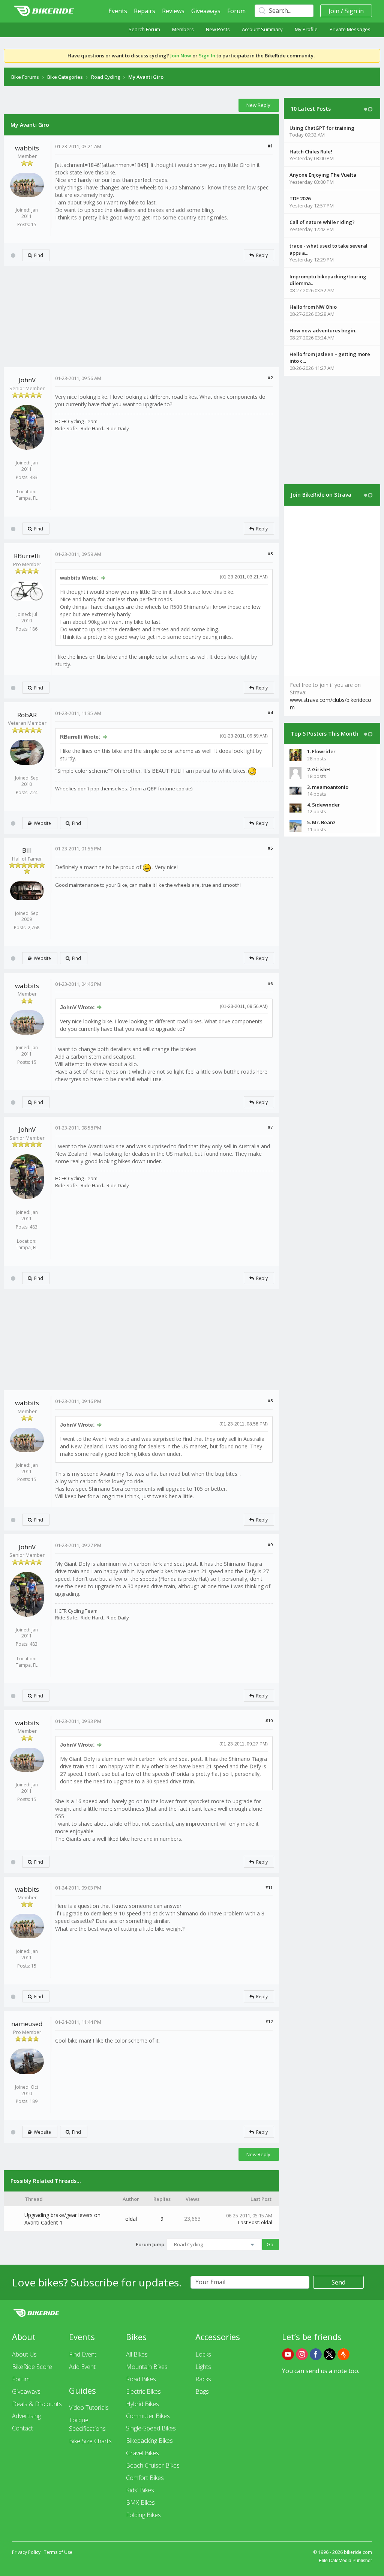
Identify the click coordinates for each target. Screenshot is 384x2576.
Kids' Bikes (140, 2490)
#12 (269, 2021)
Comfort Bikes (145, 2478)
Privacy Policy (26, 2552)
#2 (270, 378)
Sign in (354, 11)
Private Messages (350, 29)
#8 (270, 1401)
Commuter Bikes (148, 2416)
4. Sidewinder (324, 805)
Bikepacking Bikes (149, 2441)
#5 (270, 848)
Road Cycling (106, 77)
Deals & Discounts (37, 2404)
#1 (270, 146)
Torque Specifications (87, 2424)
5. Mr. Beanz (321, 822)
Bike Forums (25, 77)
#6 (270, 983)
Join (334, 11)
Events (118, 11)
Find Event (83, 2354)
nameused (27, 2024)
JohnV (27, 380)
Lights (203, 2367)
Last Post (248, 2222)
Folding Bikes (143, 2515)
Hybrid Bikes (142, 2404)
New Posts (218, 29)
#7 (270, 1127)
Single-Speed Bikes (151, 2428)
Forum (236, 11)
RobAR (27, 715)
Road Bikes (141, 2379)
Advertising (26, 2416)
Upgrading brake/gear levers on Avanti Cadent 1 (62, 2219)
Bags (202, 2391)
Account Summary (262, 29)
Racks (203, 2379)
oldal (131, 2219)
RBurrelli (27, 556)
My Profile (306, 29)
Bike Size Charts (90, 2441)
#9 (270, 1545)
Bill (27, 850)
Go (270, 2244)
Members (183, 29)
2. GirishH (319, 769)
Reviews (173, 11)
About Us (24, 2354)
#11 (269, 1887)
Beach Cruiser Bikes (153, 2465)
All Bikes (137, 2354)
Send (338, 2282)
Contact (22, 2428)
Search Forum (144, 29)
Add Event (82, 2367)
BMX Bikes (140, 2502)
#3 (270, 554)
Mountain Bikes (147, 2367)
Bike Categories (65, 77)
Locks (203, 2354)
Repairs (145, 11)
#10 (269, 1721)
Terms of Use (58, 2552)
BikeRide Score (32, 2367)
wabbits (27, 148)
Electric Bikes (143, 2391)
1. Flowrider (321, 751)
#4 (270, 713)
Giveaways (206, 11)
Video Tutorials (89, 2408)
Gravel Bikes (142, 2453)
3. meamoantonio (328, 787)
